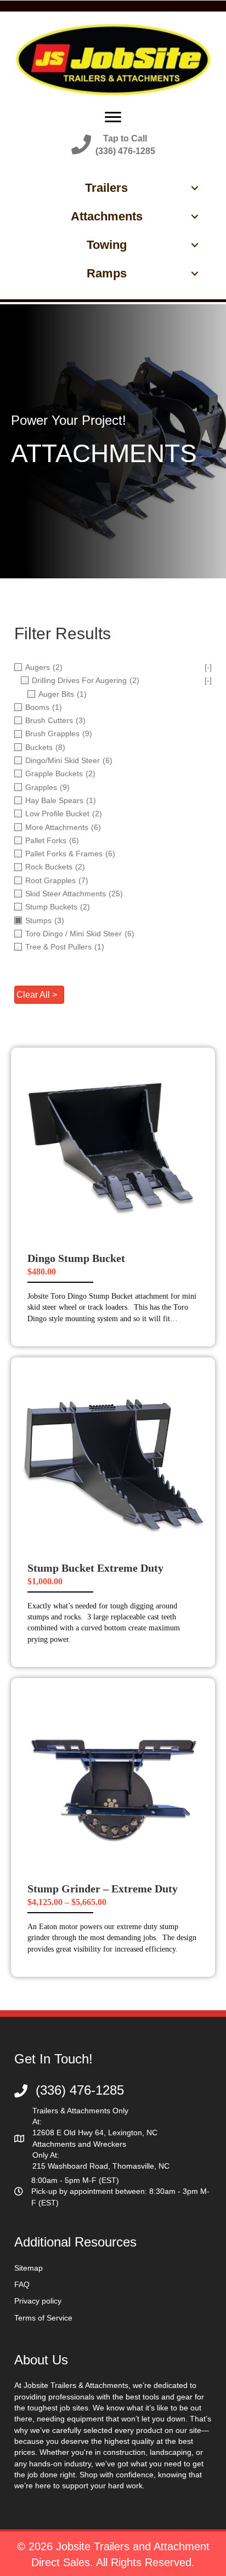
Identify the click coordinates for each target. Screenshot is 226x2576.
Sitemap (29, 2268)
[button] (113, 145)
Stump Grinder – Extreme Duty (103, 1889)
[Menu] (113, 117)
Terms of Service (43, 2318)
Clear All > (37, 995)
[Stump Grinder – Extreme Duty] (113, 1779)
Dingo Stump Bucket (76, 1258)
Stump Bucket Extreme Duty (95, 1568)
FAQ (22, 2284)
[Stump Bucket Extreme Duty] (113, 1459)
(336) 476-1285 (80, 2090)
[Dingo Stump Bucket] (113, 1149)
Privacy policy (38, 2301)
